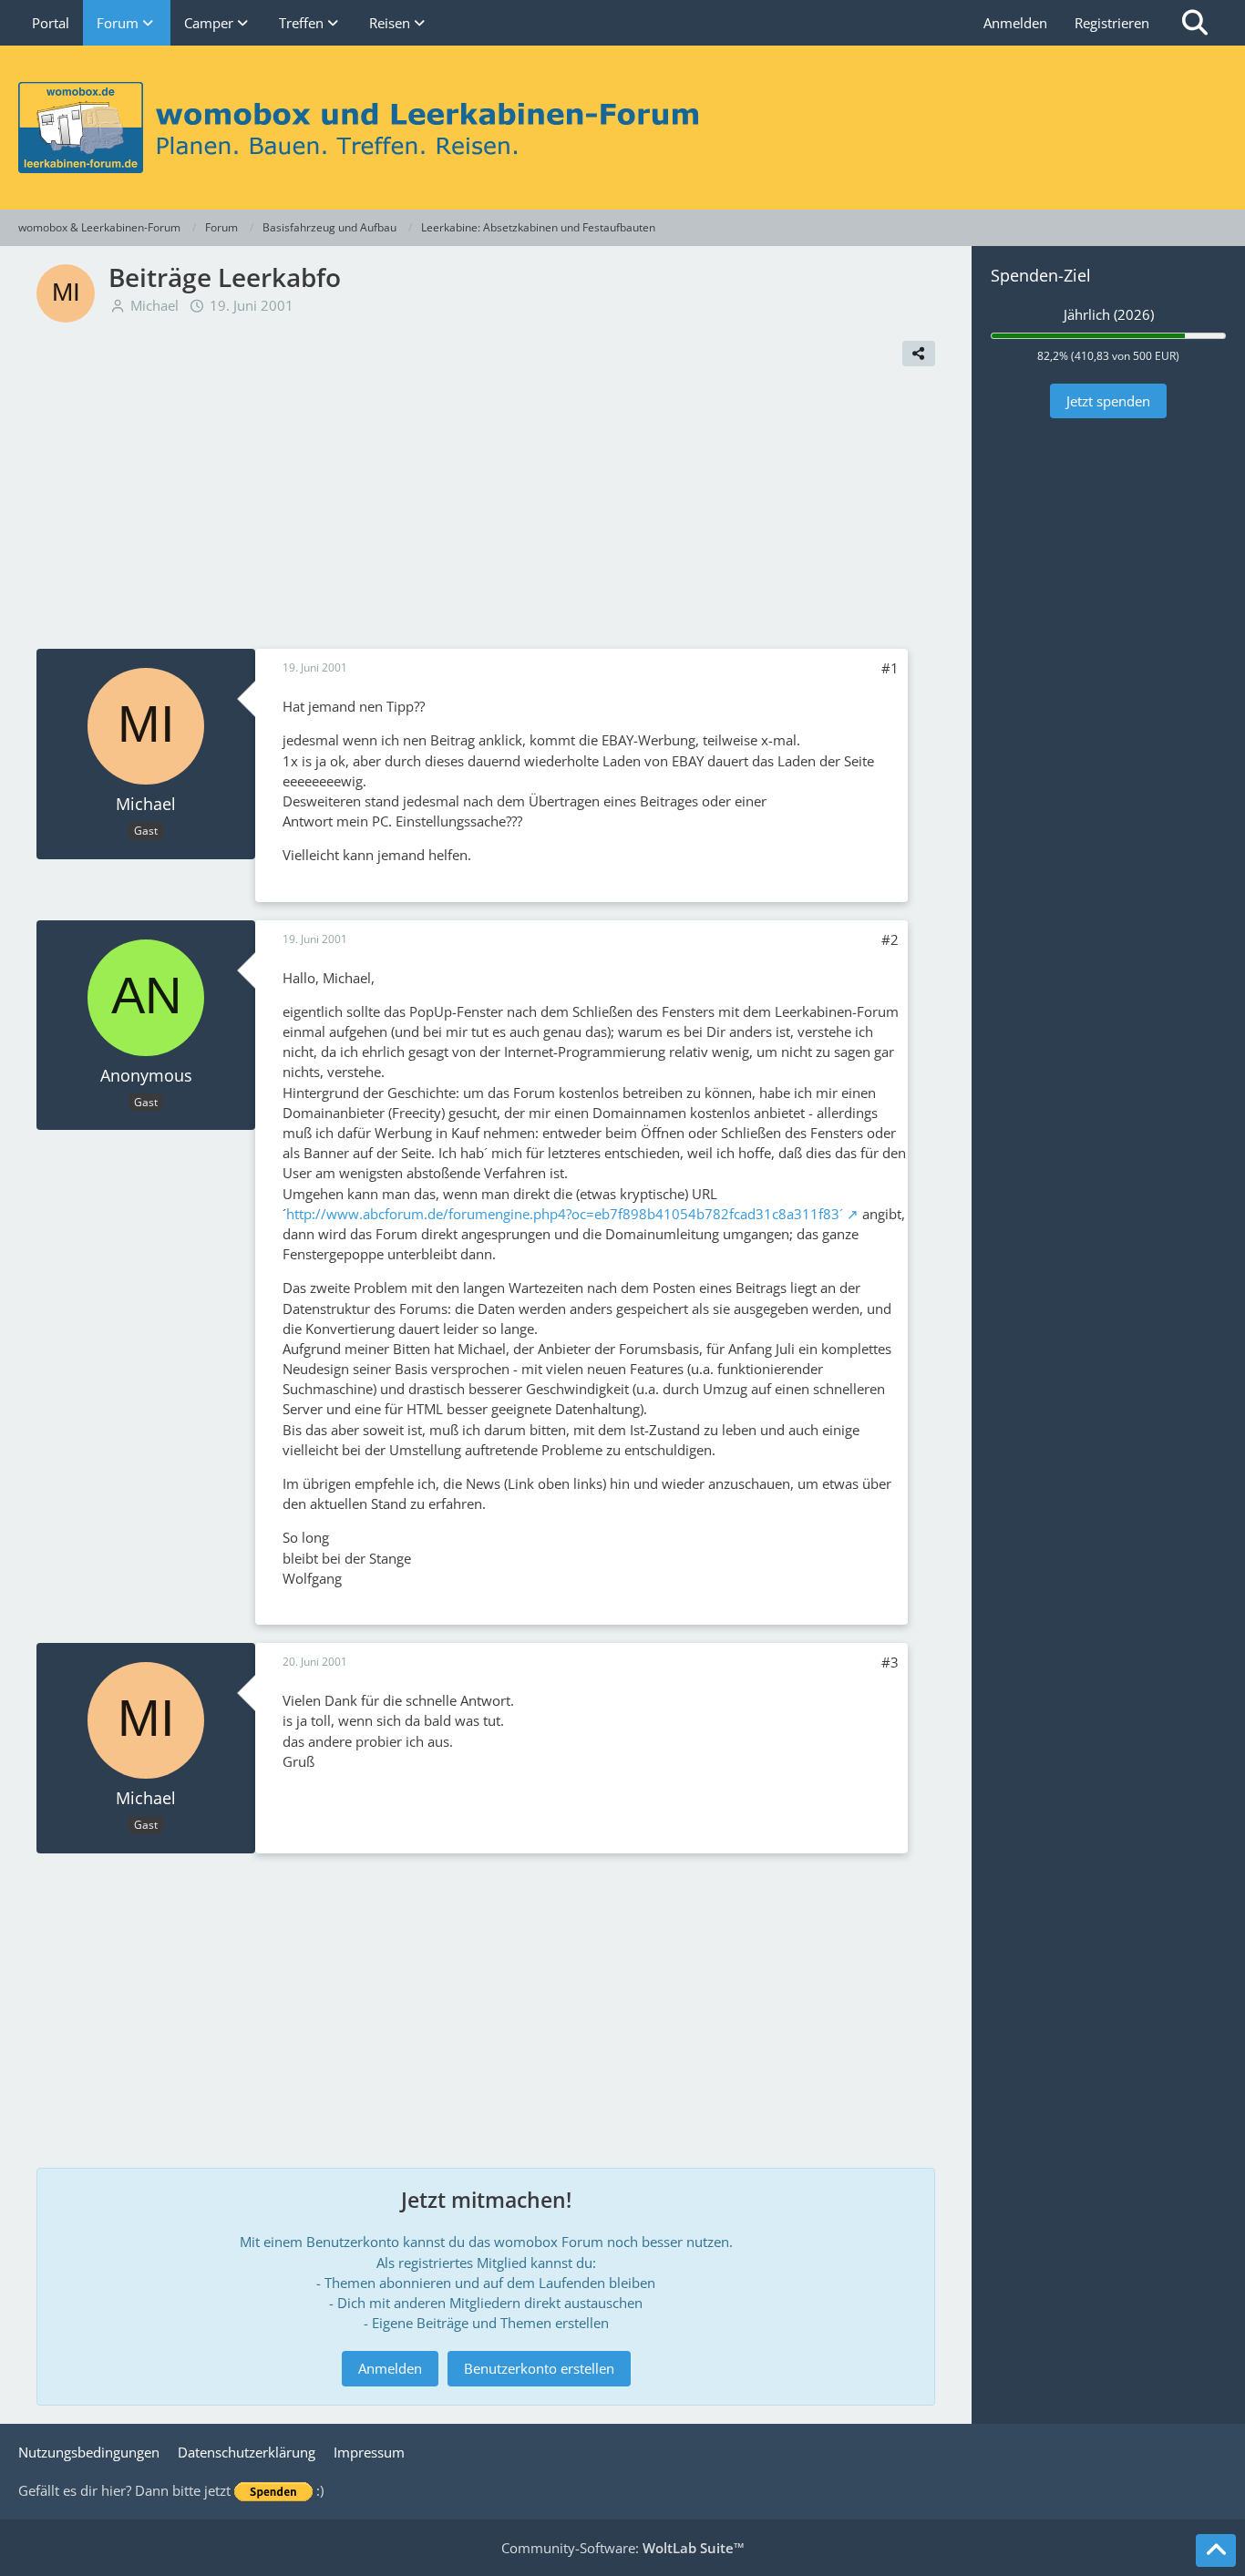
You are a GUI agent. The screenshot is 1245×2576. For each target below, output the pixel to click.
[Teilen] (919, 354)
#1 (890, 668)
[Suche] (1195, 23)
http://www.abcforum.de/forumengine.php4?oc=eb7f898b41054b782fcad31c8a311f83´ (565, 1214)
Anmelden (1015, 23)
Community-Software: (623, 2548)
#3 (890, 1662)
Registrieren (1112, 23)
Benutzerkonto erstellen (539, 2368)
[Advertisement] (486, 512)
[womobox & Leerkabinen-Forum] (622, 128)
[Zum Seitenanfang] (1216, 2550)
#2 (890, 939)
